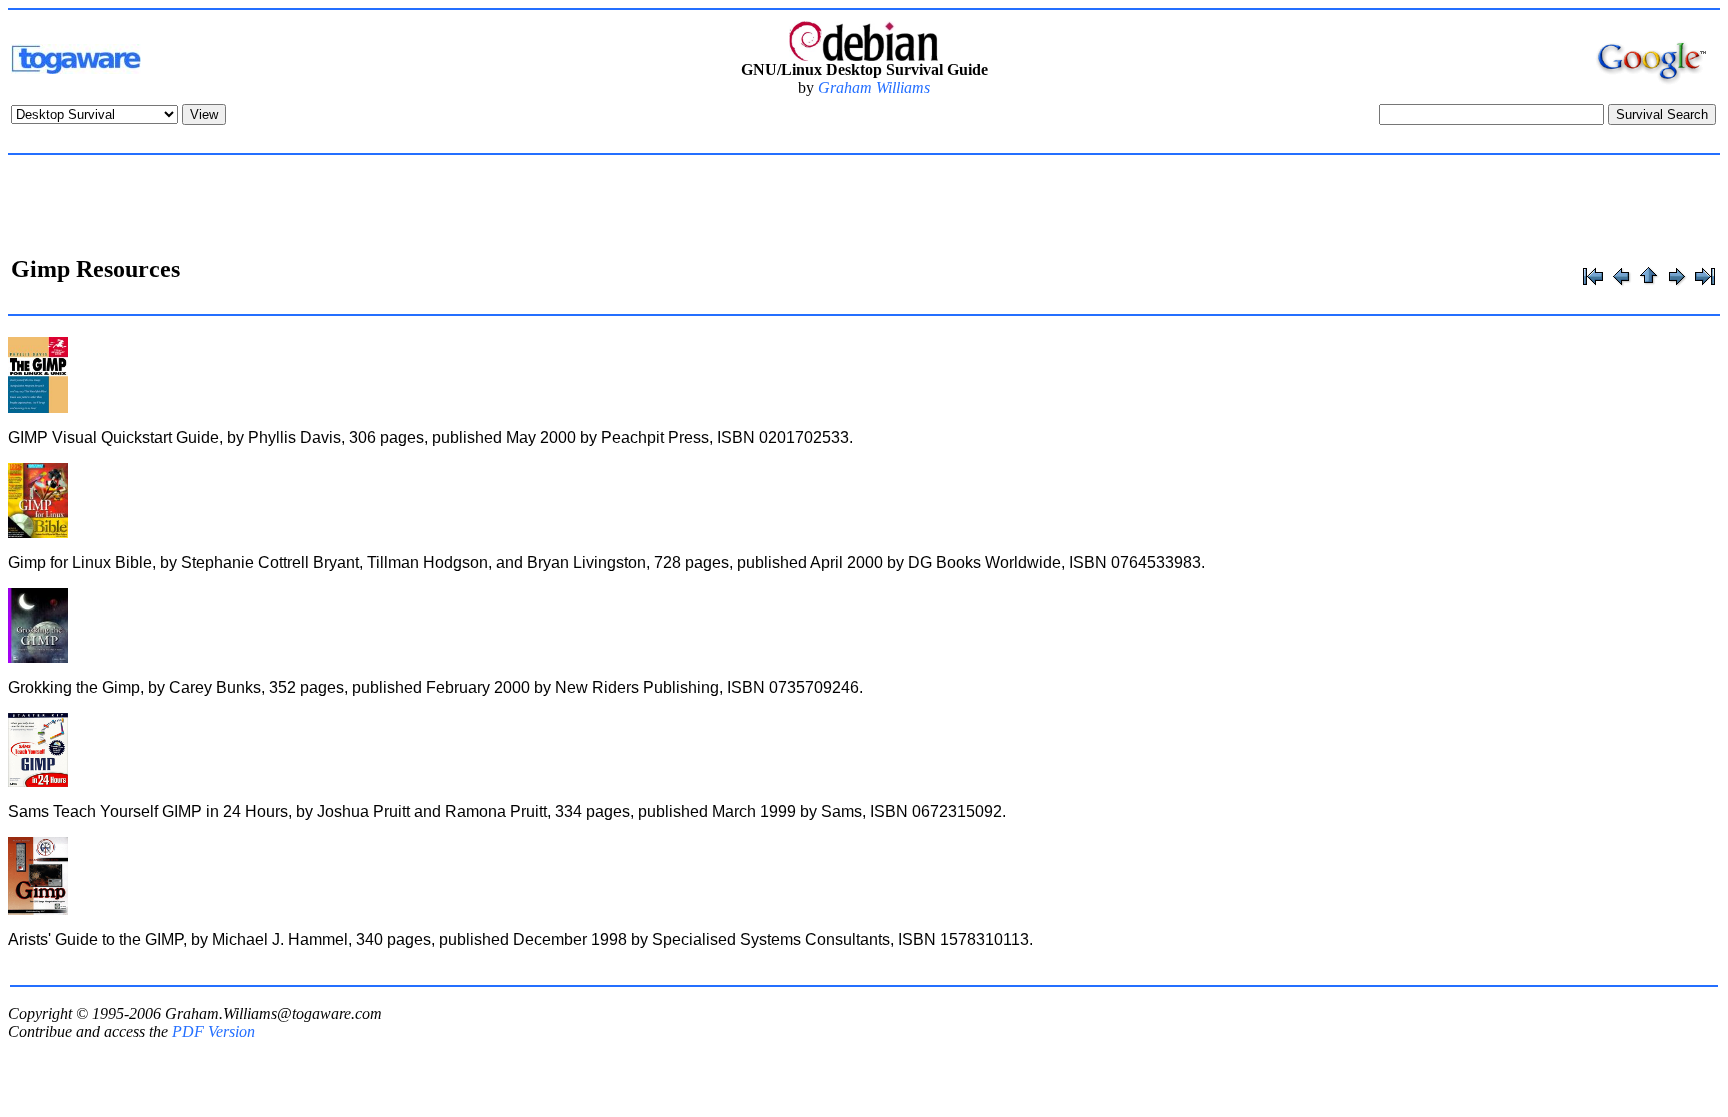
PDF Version (213, 1031)
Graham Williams (874, 87)
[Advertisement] (864, 208)
